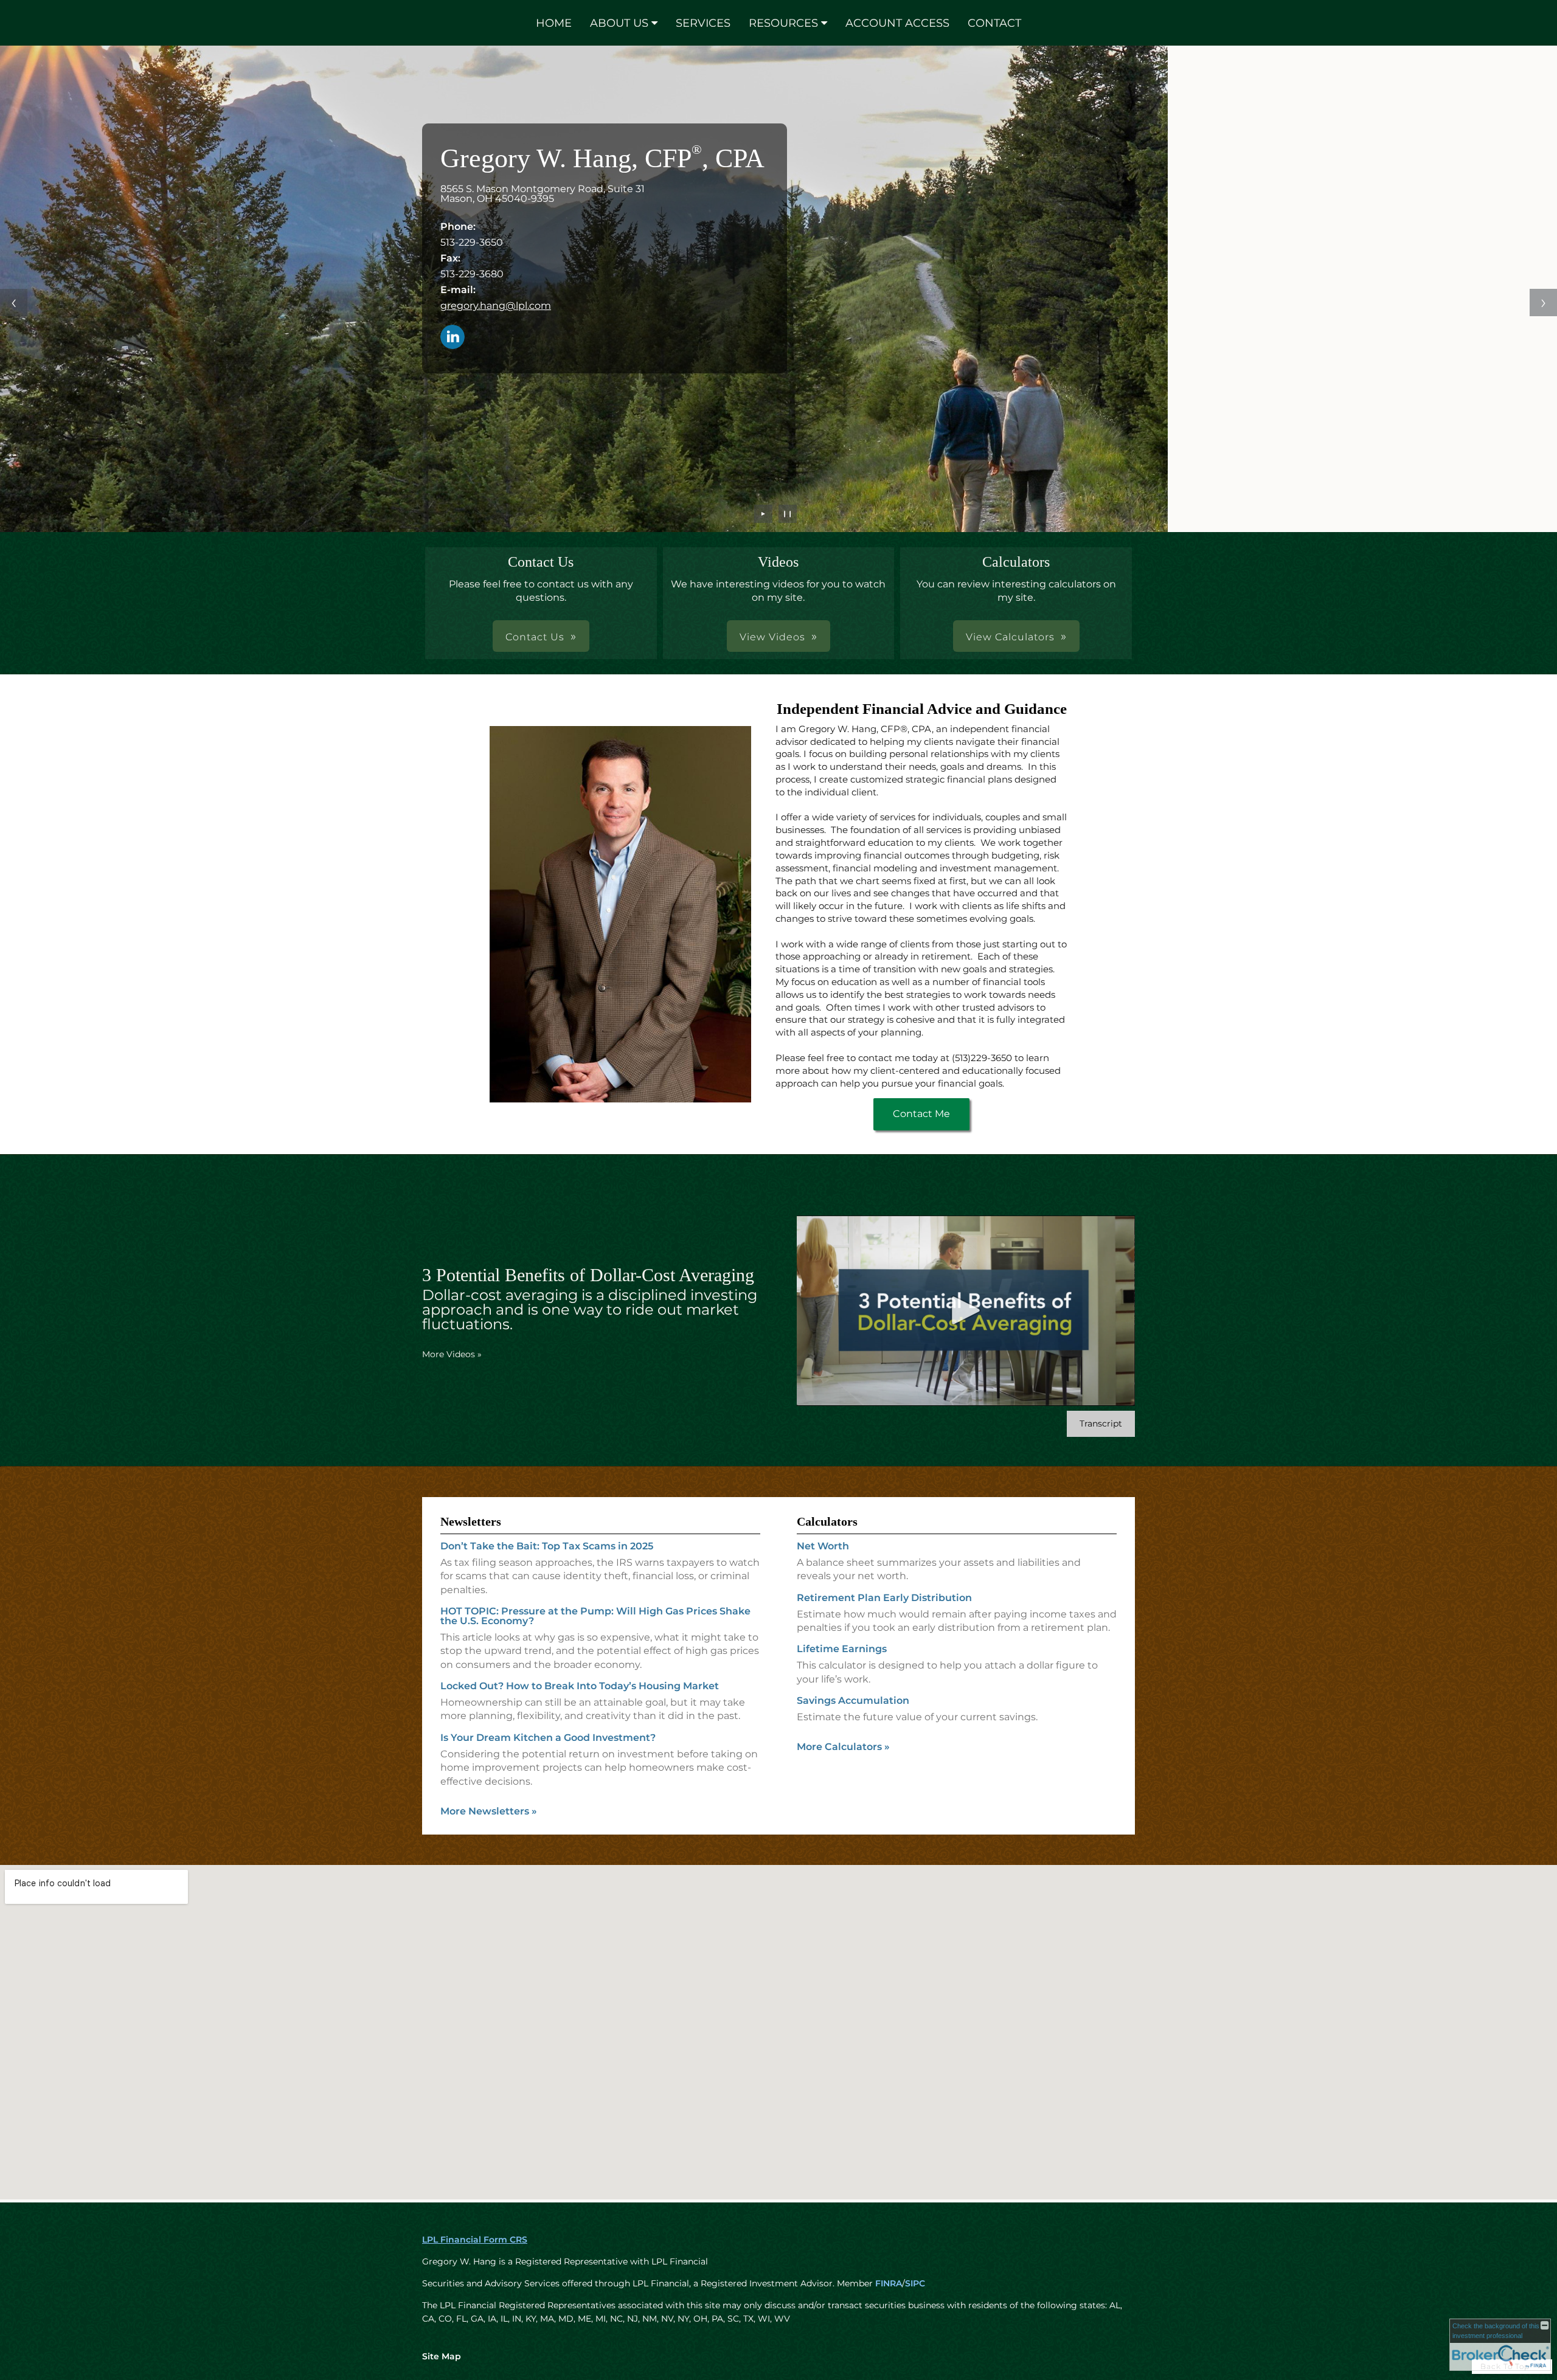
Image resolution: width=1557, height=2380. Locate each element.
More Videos (452, 1354)
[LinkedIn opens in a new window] (453, 338)
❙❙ (788, 514)
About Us (619, 23)
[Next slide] (1543, 303)
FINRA (889, 2283)
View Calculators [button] (1010, 637)
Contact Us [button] (535, 637)
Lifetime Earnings (842, 1649)
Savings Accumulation (853, 1700)
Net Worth (823, 1546)
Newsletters (471, 1521)
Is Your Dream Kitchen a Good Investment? (548, 1738)
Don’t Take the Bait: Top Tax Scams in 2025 (547, 1546)
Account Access (897, 23)
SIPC (915, 2283)
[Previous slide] (14, 303)
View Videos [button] (772, 637)
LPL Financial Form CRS (475, 2240)
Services (703, 23)
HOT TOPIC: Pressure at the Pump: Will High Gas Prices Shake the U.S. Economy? (595, 1616)
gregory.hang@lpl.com (496, 306)
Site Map (442, 2356)
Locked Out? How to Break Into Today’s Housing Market (580, 1686)
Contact (994, 23)
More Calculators (843, 1747)
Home (554, 23)
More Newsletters (489, 1811)
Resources (783, 23)
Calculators (827, 1521)
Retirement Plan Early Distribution (884, 1598)
